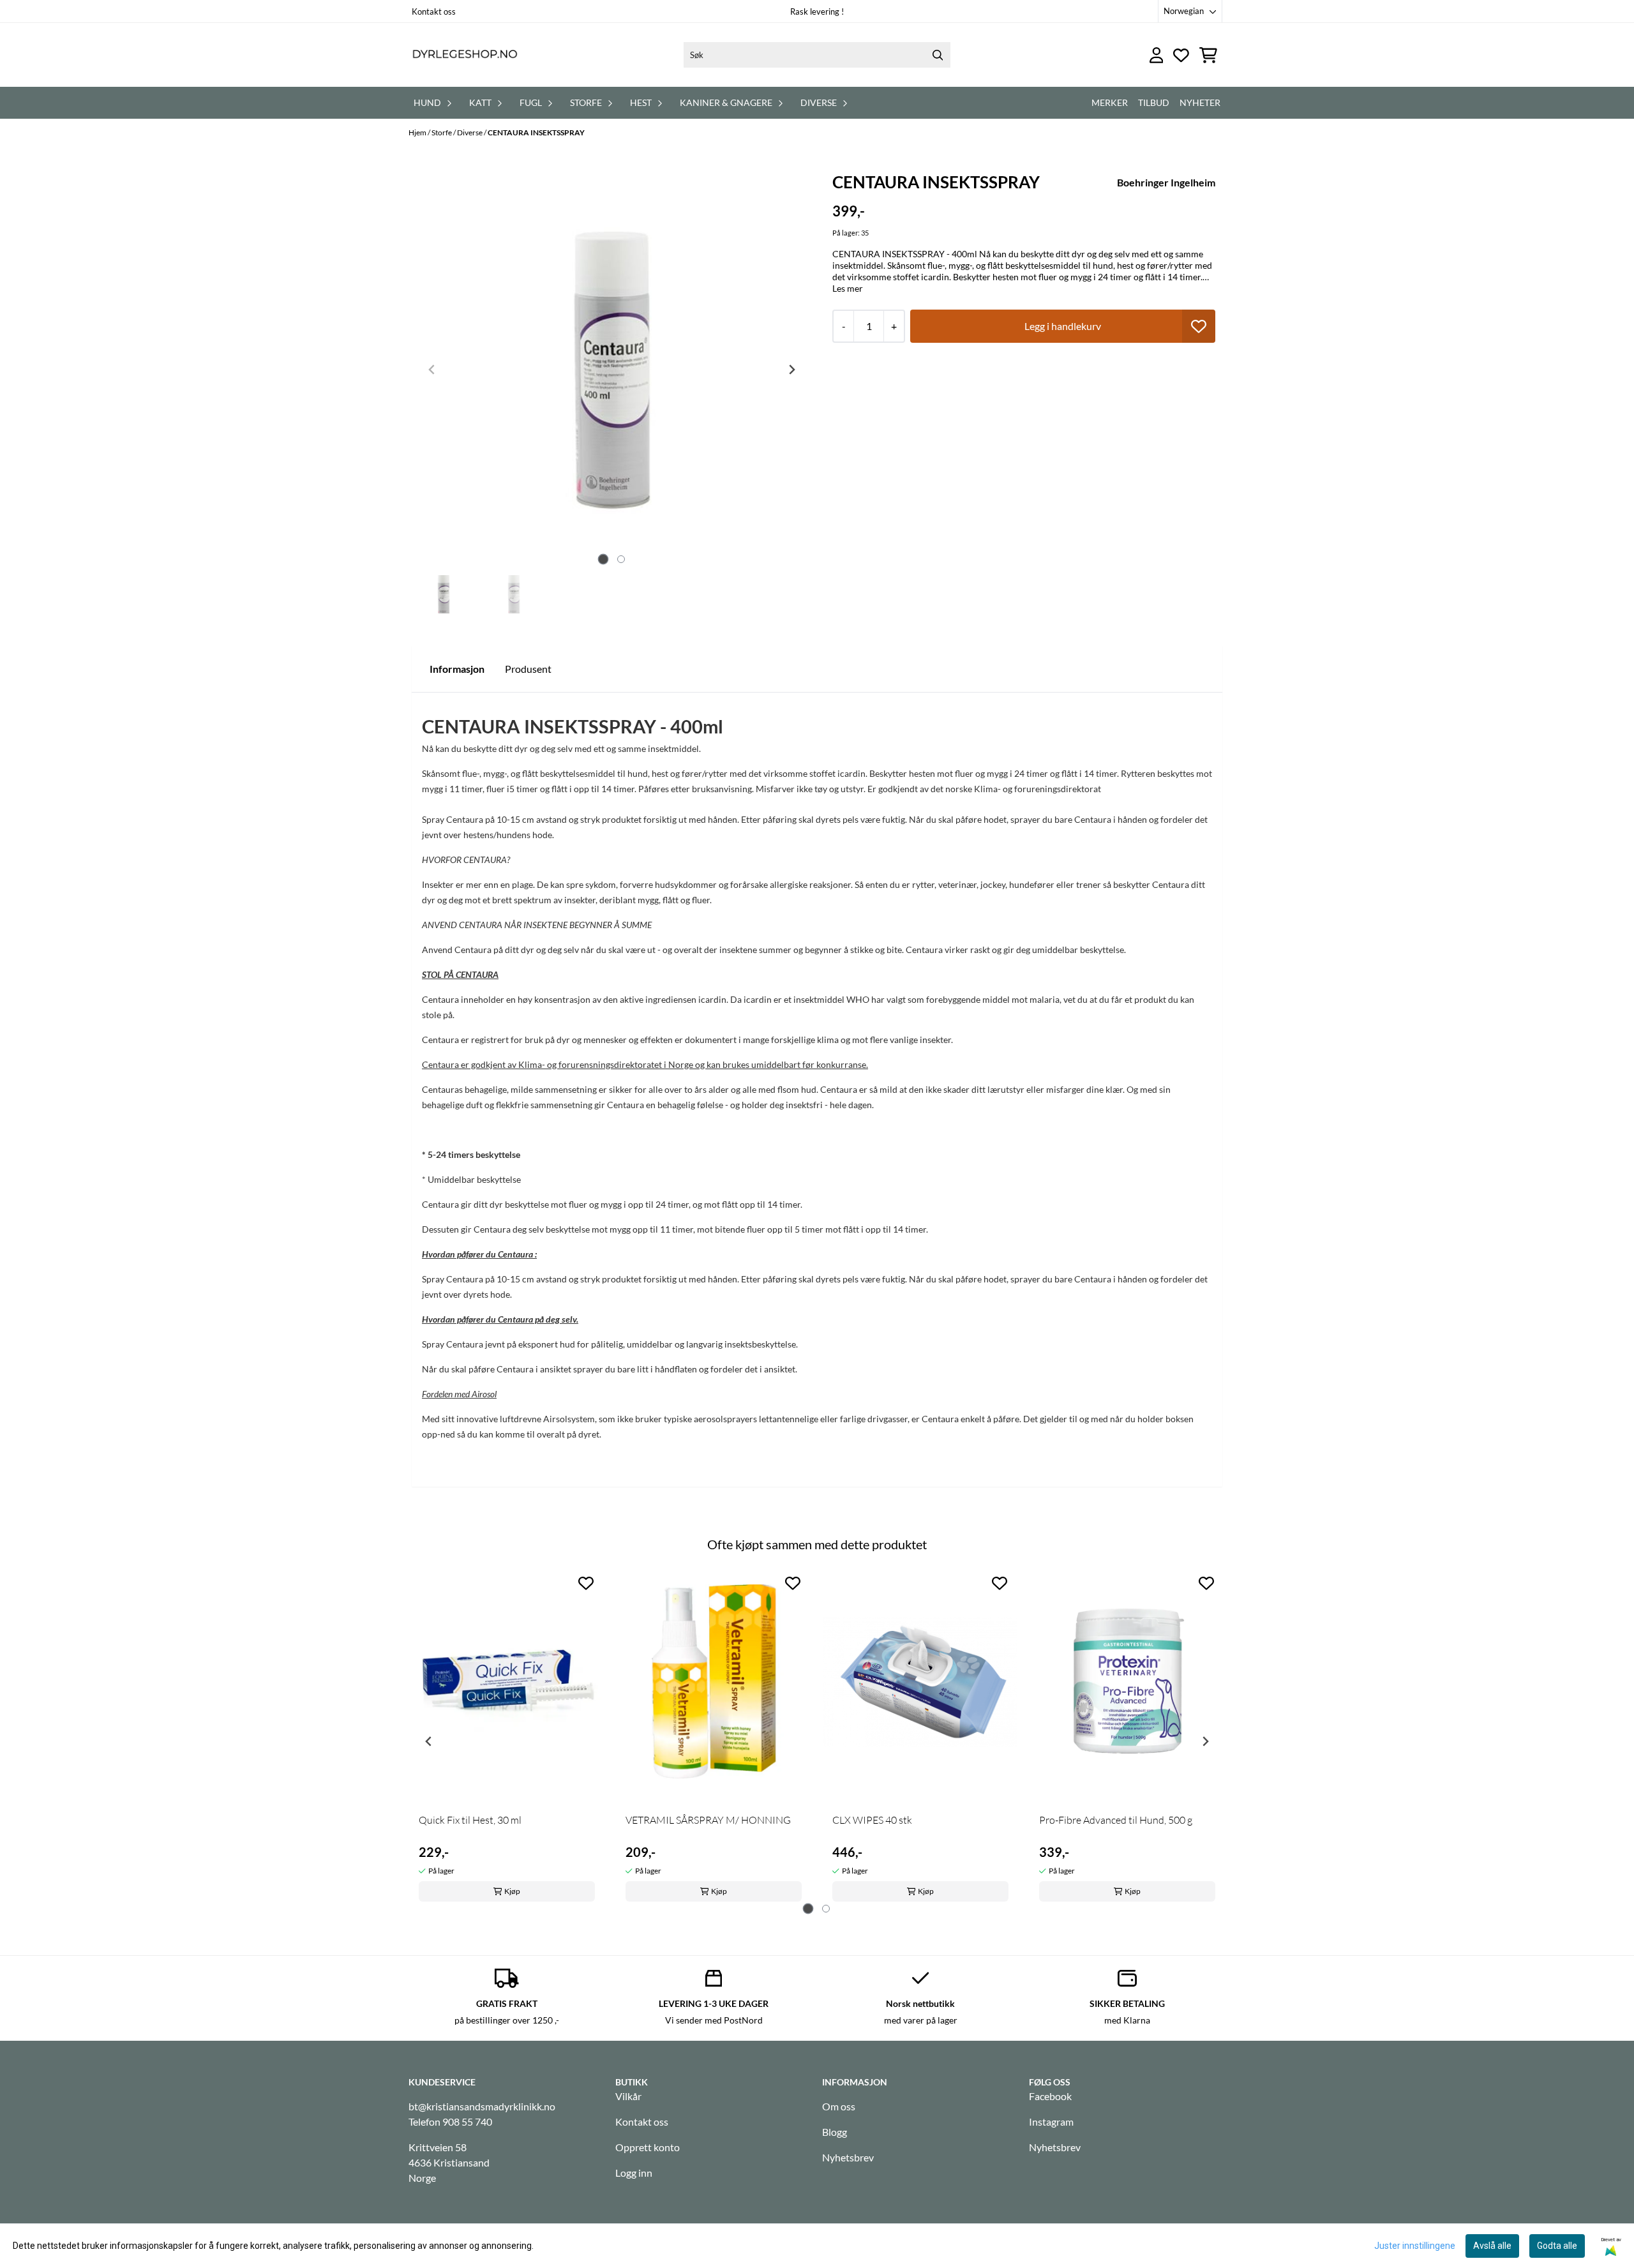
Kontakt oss (434, 11)
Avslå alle (1492, 2246)
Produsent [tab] (528, 669)
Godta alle (1557, 2246)
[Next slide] (791, 370)
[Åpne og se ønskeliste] (1181, 55)
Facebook (1050, 2096)
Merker (1110, 102)
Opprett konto (648, 2147)
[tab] (603, 559)
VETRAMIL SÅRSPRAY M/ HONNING (708, 1820)
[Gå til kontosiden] (1157, 55)
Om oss (839, 2106)
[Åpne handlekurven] (1208, 55)
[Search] (938, 55)
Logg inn (634, 2173)
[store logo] (465, 55)
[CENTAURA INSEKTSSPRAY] (612, 370)
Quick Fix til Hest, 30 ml (470, 1820)
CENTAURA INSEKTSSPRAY (536, 132)
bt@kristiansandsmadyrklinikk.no (482, 2106)
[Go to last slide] (429, 1741)
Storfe (442, 132)
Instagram (1051, 2122)
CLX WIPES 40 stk (872, 1820)
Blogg (835, 2132)
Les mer (848, 288)
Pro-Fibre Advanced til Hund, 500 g (1116, 1820)
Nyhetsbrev (848, 2157)
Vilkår (628, 2096)
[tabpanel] (507, 1737)
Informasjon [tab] (457, 669)
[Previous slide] (432, 370)
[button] (1199, 326)
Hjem (418, 132)
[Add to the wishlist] (586, 1583)
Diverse (470, 132)
